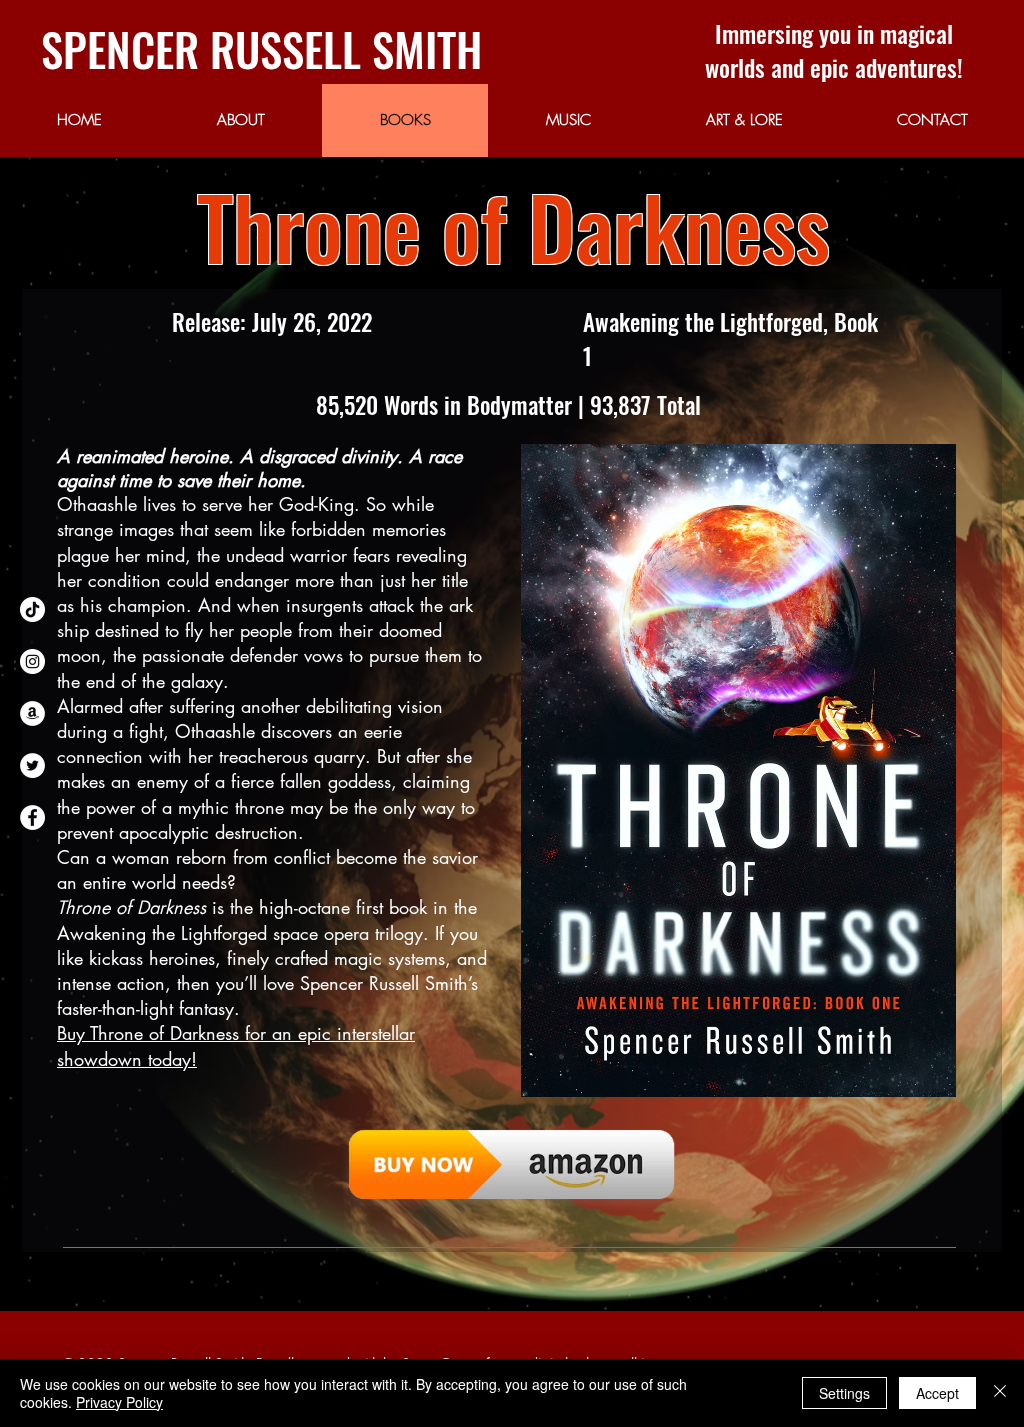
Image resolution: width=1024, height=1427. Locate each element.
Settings (844, 1393)
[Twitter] (32, 765)
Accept (937, 1393)
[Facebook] (32, 817)
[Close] (1000, 1393)
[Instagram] (32, 661)
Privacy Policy (119, 1402)
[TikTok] (32, 609)
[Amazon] (32, 713)
